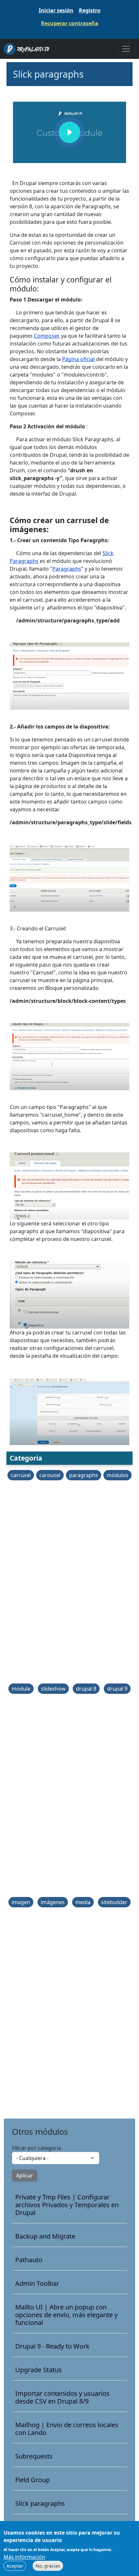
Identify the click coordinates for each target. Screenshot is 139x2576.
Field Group (32, 2480)
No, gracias (48, 2566)
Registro (90, 10)
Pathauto (29, 2260)
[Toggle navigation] (126, 49)
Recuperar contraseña (70, 23)
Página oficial (78, 359)
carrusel (21, 1475)
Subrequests (34, 2456)
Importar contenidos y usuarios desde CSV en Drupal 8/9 (62, 2397)
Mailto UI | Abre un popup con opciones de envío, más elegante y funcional (66, 2315)
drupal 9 (117, 1689)
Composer (46, 336)
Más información (24, 2557)
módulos (118, 1475)
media (83, 1902)
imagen (21, 1902)
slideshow (53, 1689)
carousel (50, 1475)
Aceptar (15, 2566)
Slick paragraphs (40, 2504)
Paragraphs (67, 569)
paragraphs (84, 1475)
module (21, 1689)
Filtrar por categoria (37, 2148)
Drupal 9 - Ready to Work (52, 2346)
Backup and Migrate (45, 2236)
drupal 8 (86, 1689)
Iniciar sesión (56, 10)
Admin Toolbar (37, 2284)
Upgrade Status (38, 2370)
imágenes (53, 1902)
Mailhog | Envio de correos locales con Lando (67, 2429)
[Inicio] (29, 49)
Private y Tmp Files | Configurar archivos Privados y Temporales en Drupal (67, 2205)
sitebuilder (114, 1902)
